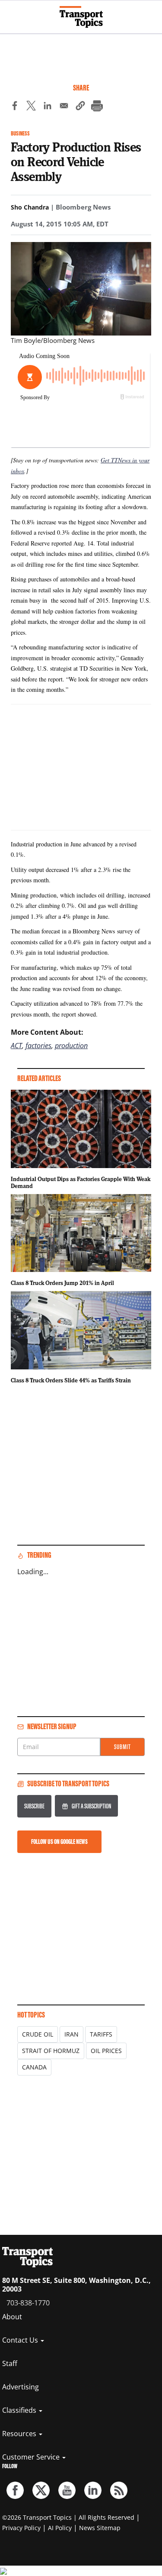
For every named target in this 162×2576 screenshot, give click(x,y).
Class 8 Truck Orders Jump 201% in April (62, 1283)
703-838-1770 (28, 2303)
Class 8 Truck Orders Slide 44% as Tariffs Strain (71, 1380)
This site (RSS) (119, 2490)
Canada (34, 2067)
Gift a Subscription (91, 1806)
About (12, 2317)
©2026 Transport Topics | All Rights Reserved (68, 2517)
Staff (10, 2363)
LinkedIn (93, 2490)
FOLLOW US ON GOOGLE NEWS (59, 1842)
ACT (16, 1046)
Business (20, 134)
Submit (122, 1747)
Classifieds (20, 2410)
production (71, 1046)
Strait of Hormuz (51, 2051)
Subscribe (34, 1806)
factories (38, 1046)
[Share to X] (31, 107)
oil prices (106, 2051)
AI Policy (60, 2528)
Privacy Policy (21, 2528)
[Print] (97, 107)
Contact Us (21, 2340)
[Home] (81, 17)
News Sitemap (100, 2528)
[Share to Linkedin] (48, 107)
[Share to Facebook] (15, 107)
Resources (20, 2434)
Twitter (41, 2490)
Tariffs (101, 2034)
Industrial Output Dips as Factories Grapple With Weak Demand (81, 1182)
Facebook (15, 2490)
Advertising (21, 2387)
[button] (80, 107)
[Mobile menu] (11, 13)
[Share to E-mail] (64, 107)
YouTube (67, 2490)
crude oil (38, 2034)
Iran (71, 2034)
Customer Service (32, 2457)
